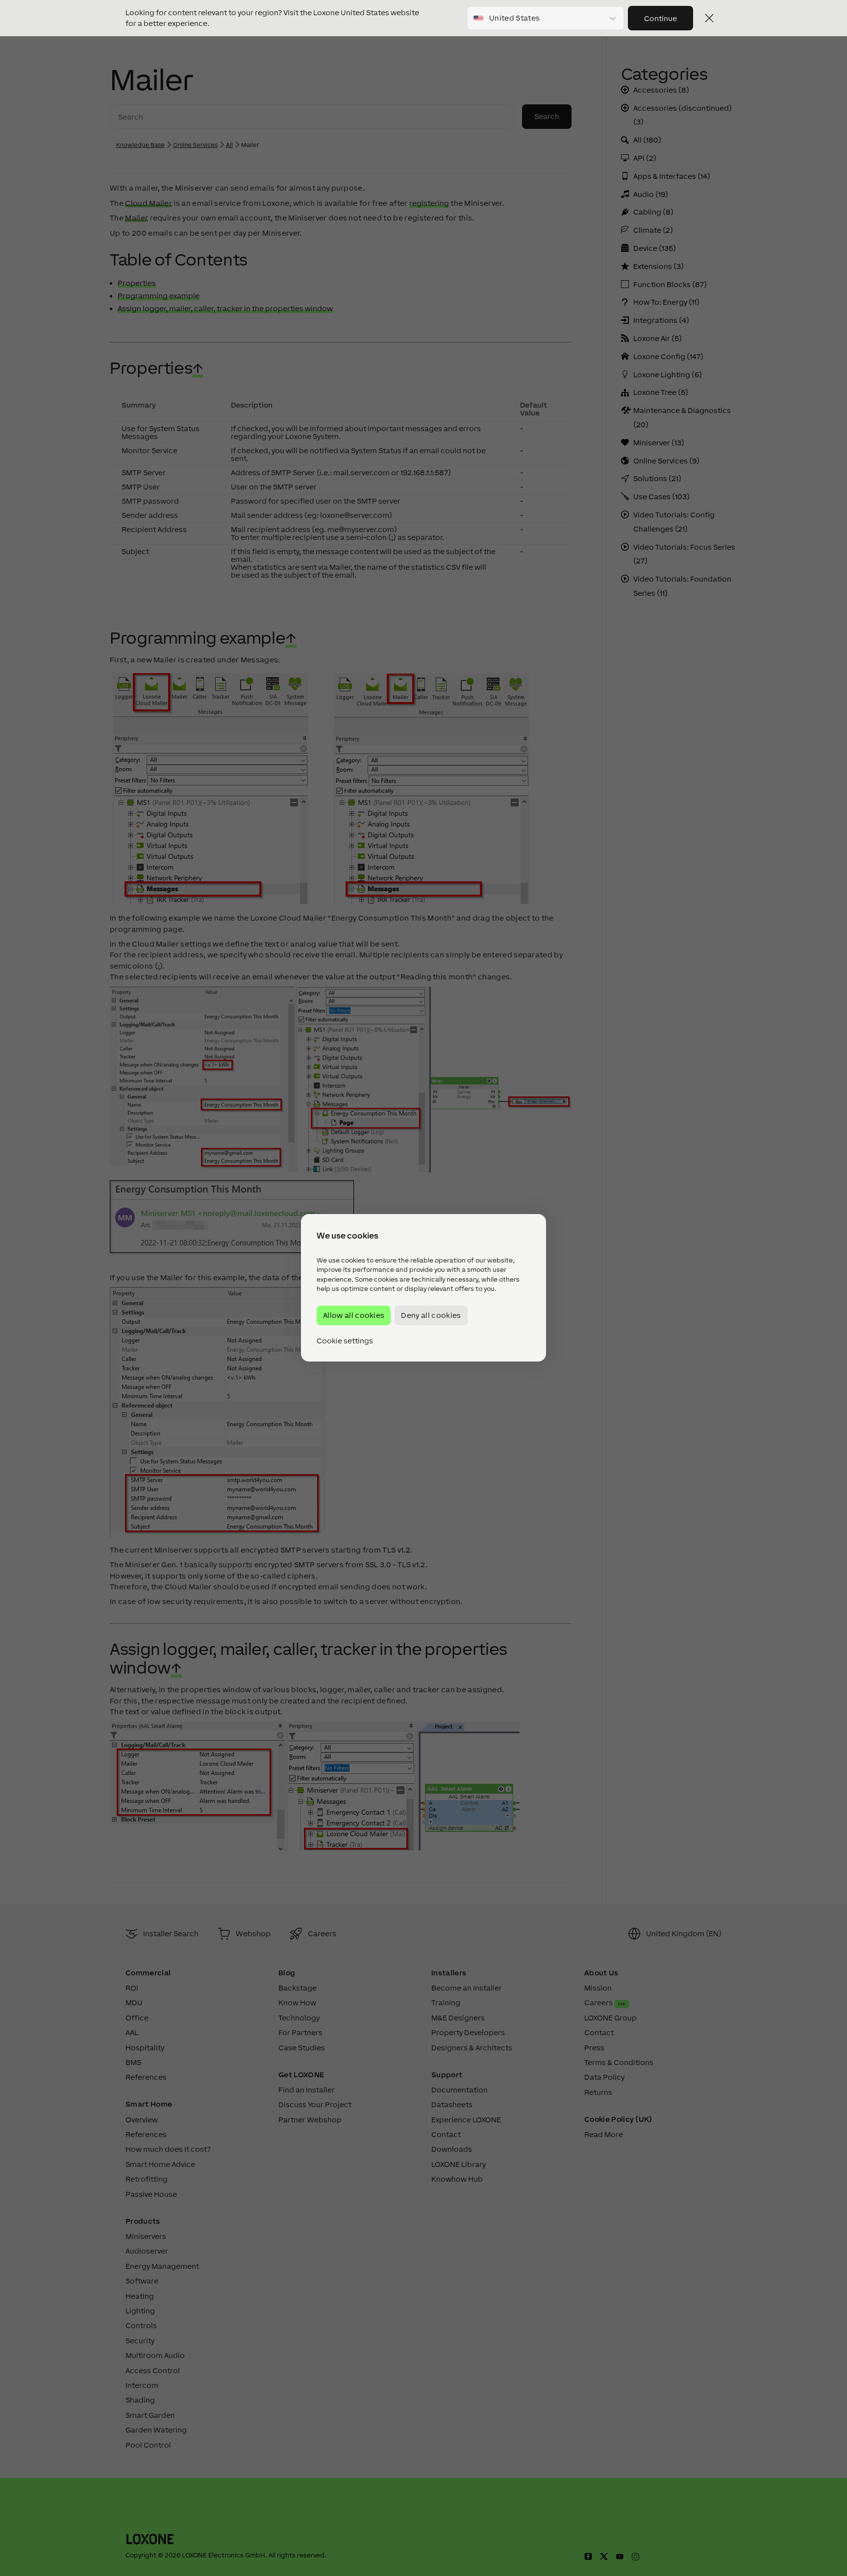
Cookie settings (345, 1341)
